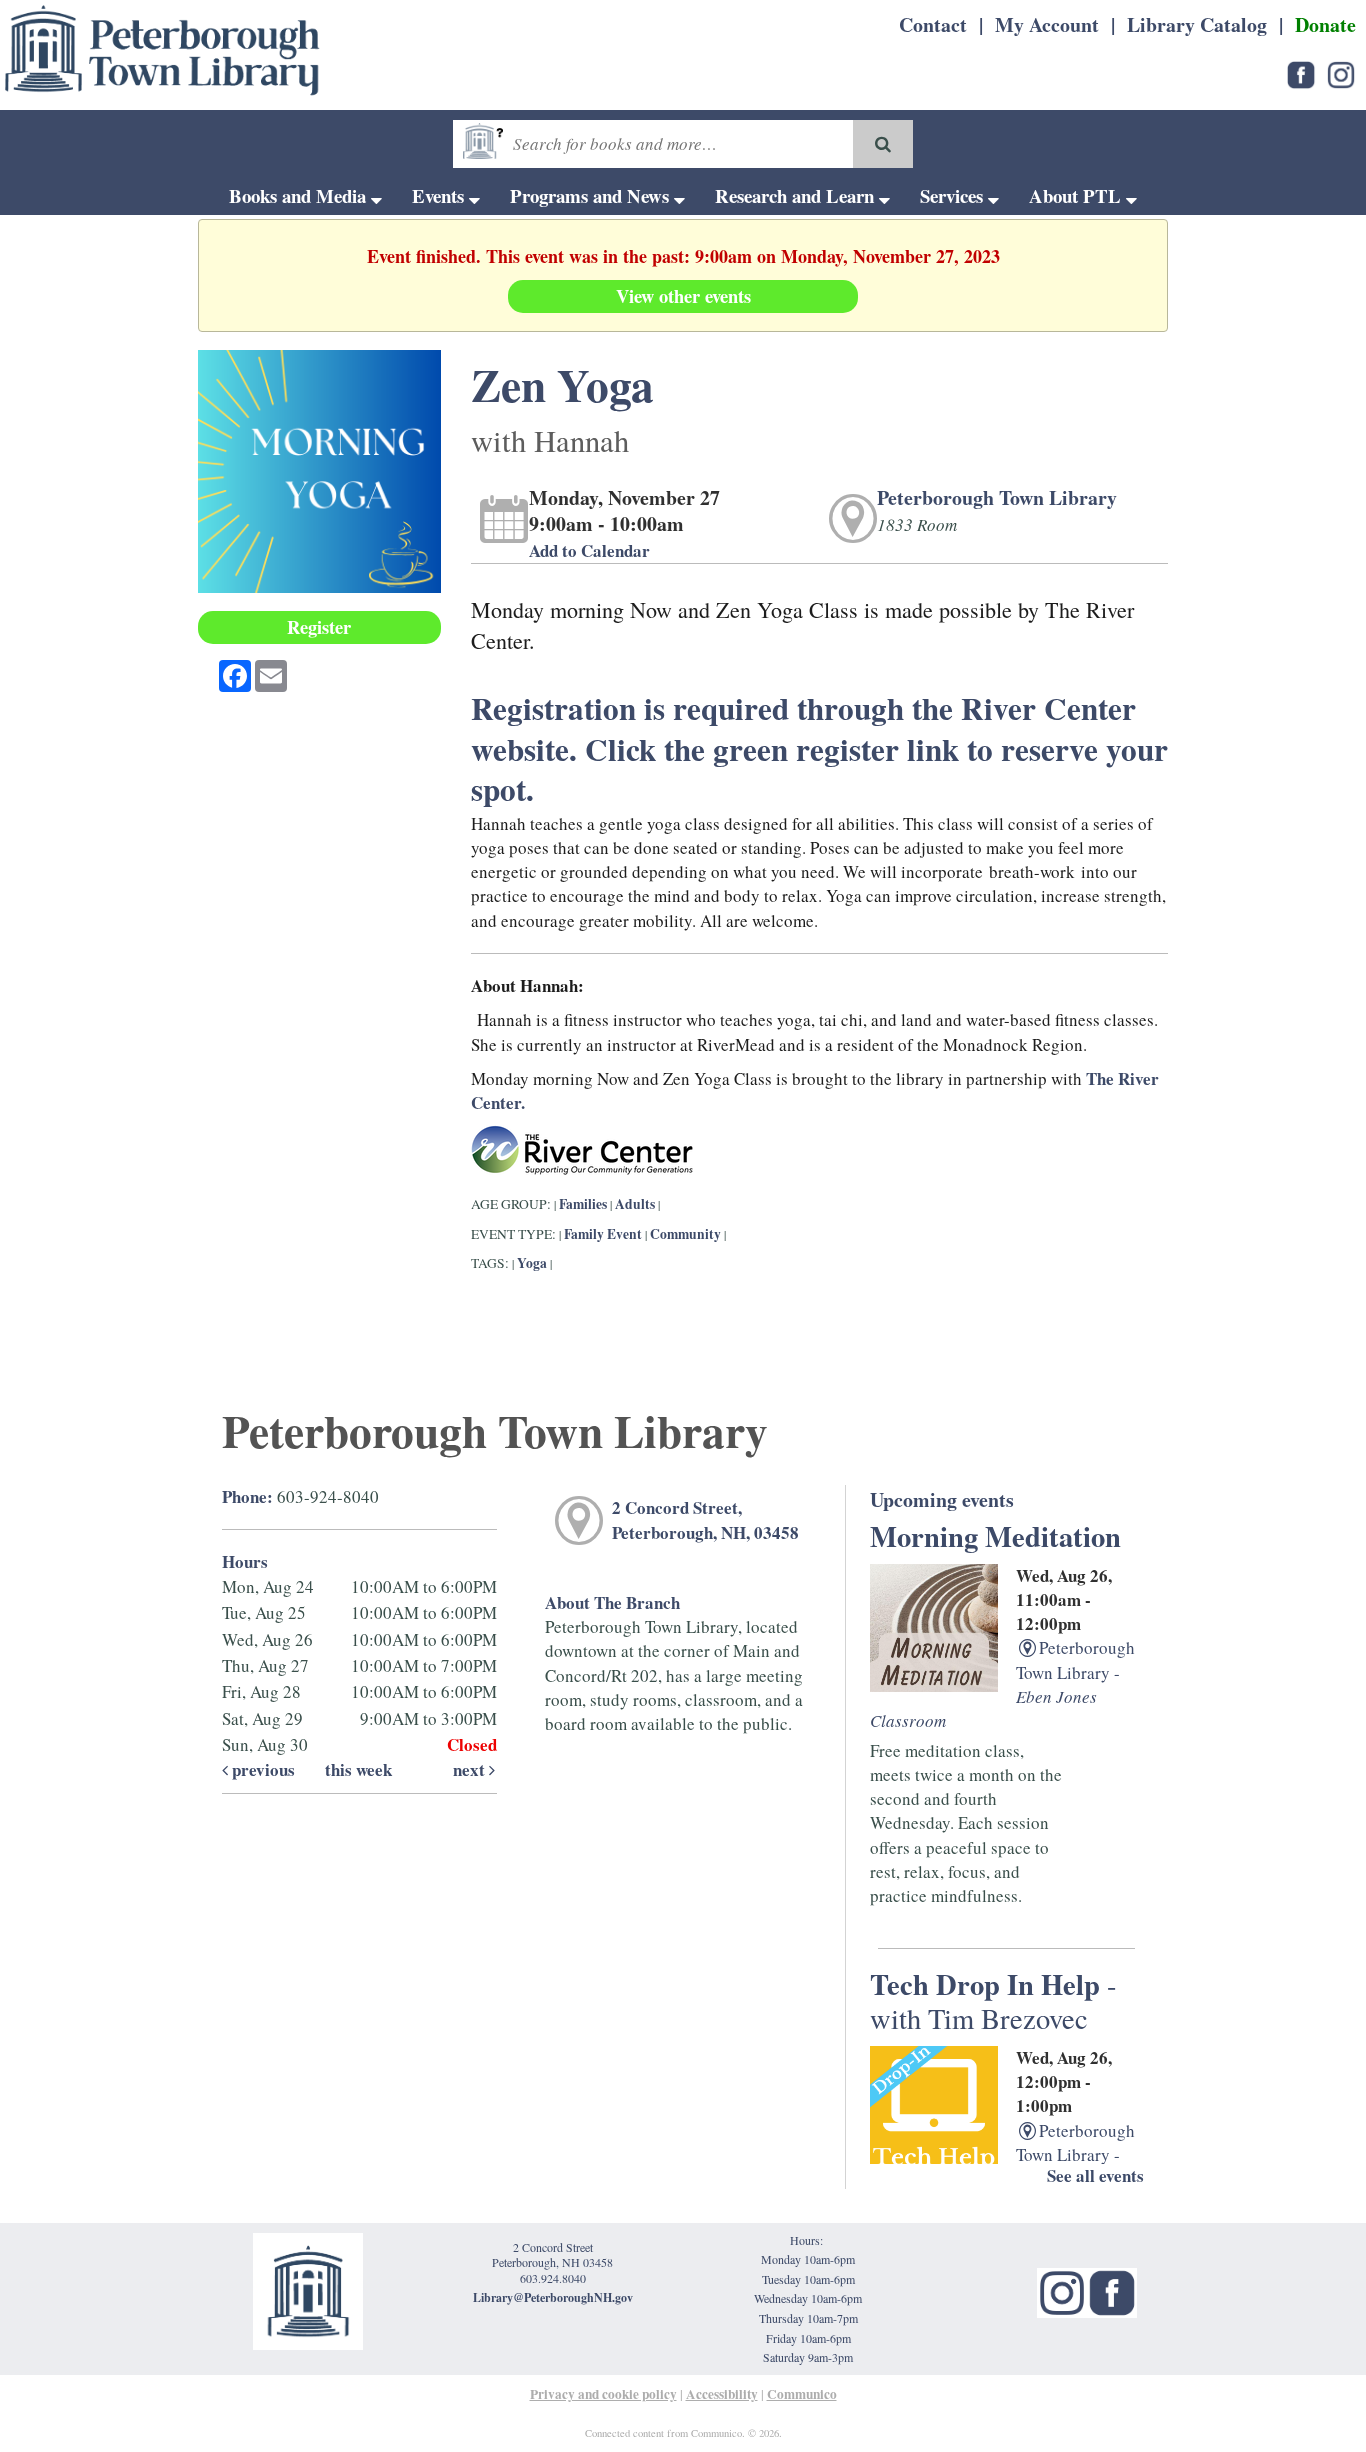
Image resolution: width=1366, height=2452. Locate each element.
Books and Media (300, 195)
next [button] (471, 1769)
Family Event (603, 1234)
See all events (1095, 2175)
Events (440, 195)
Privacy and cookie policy (603, 2394)
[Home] (162, 50)
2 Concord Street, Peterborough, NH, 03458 (705, 1519)
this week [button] (358, 1769)
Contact (933, 24)
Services (954, 195)
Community (685, 1234)
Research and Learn (797, 195)
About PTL (1077, 195)
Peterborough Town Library (997, 497)
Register (319, 626)
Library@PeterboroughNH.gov (553, 2297)
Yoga (532, 1263)
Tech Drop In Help (993, 2000)
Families (584, 1204)
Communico (802, 2394)
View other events (683, 295)
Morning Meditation (995, 1536)
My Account (1047, 24)
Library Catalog (1197, 24)
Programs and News (592, 195)
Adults (635, 1204)
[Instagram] (1062, 2290)
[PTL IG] (1341, 72)
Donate (1325, 24)
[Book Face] (1112, 2290)
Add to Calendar (589, 550)
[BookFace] (1301, 72)
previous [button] (261, 1769)
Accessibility (722, 2394)
